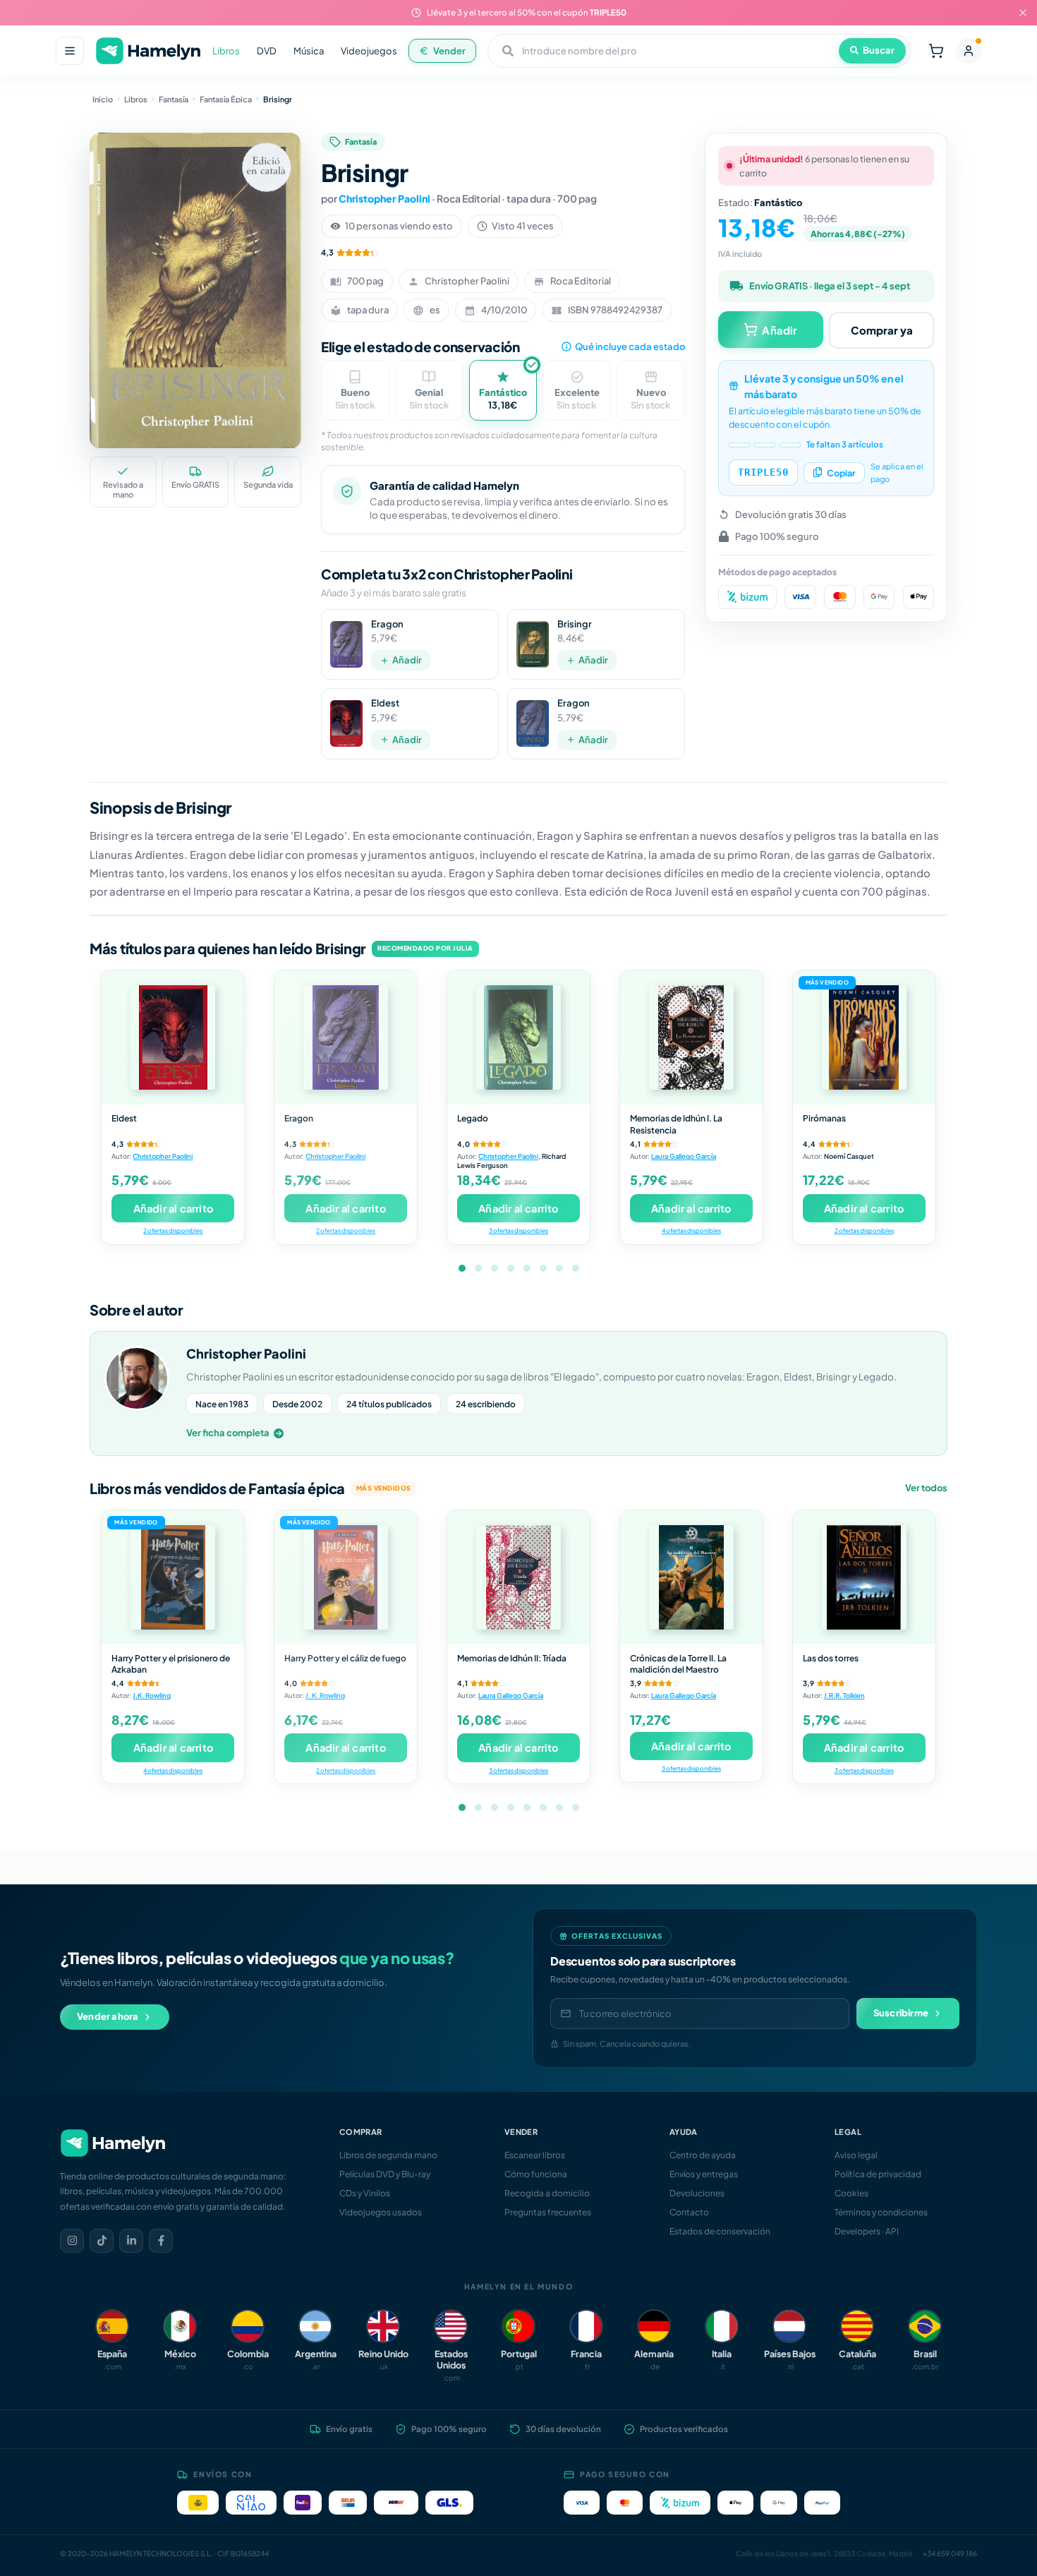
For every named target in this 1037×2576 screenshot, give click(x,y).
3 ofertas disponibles (518, 1230)
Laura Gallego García (684, 1156)
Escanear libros (535, 2155)
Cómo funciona (536, 2174)
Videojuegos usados (381, 2212)
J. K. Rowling (325, 1695)
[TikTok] (102, 2241)
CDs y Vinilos (365, 2193)
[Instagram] (72, 2241)
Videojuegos (369, 51)
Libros (226, 51)
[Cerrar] (1023, 13)
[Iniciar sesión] (969, 51)
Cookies (851, 2193)
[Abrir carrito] (936, 51)
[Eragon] (346, 1037)
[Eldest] (173, 1037)
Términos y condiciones (881, 2212)
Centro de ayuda (703, 2155)
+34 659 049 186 (950, 2553)
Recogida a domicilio (547, 2193)
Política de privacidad (878, 2174)
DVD (267, 51)
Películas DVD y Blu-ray (385, 2174)
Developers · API (867, 2231)
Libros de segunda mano (388, 2155)
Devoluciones (697, 2193)
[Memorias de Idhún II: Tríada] (518, 1577)
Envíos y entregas (704, 2174)
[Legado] (518, 1037)
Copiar (841, 472)
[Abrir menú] (70, 51)
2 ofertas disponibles (173, 1230)
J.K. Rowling (152, 1695)
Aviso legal (856, 2155)
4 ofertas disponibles (691, 1230)
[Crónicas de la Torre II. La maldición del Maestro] (691, 1577)
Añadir (407, 660)
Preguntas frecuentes (548, 2212)
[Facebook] (161, 2241)
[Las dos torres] (864, 1577)
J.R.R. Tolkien (844, 1695)
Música (309, 51)
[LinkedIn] (131, 2241)
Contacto (689, 2212)
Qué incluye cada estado (630, 347)
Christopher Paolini (384, 198)
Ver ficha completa (228, 1433)
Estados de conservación (720, 2231)
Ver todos (926, 1488)
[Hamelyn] (148, 51)
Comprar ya (882, 329)
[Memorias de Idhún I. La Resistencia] (691, 1037)
